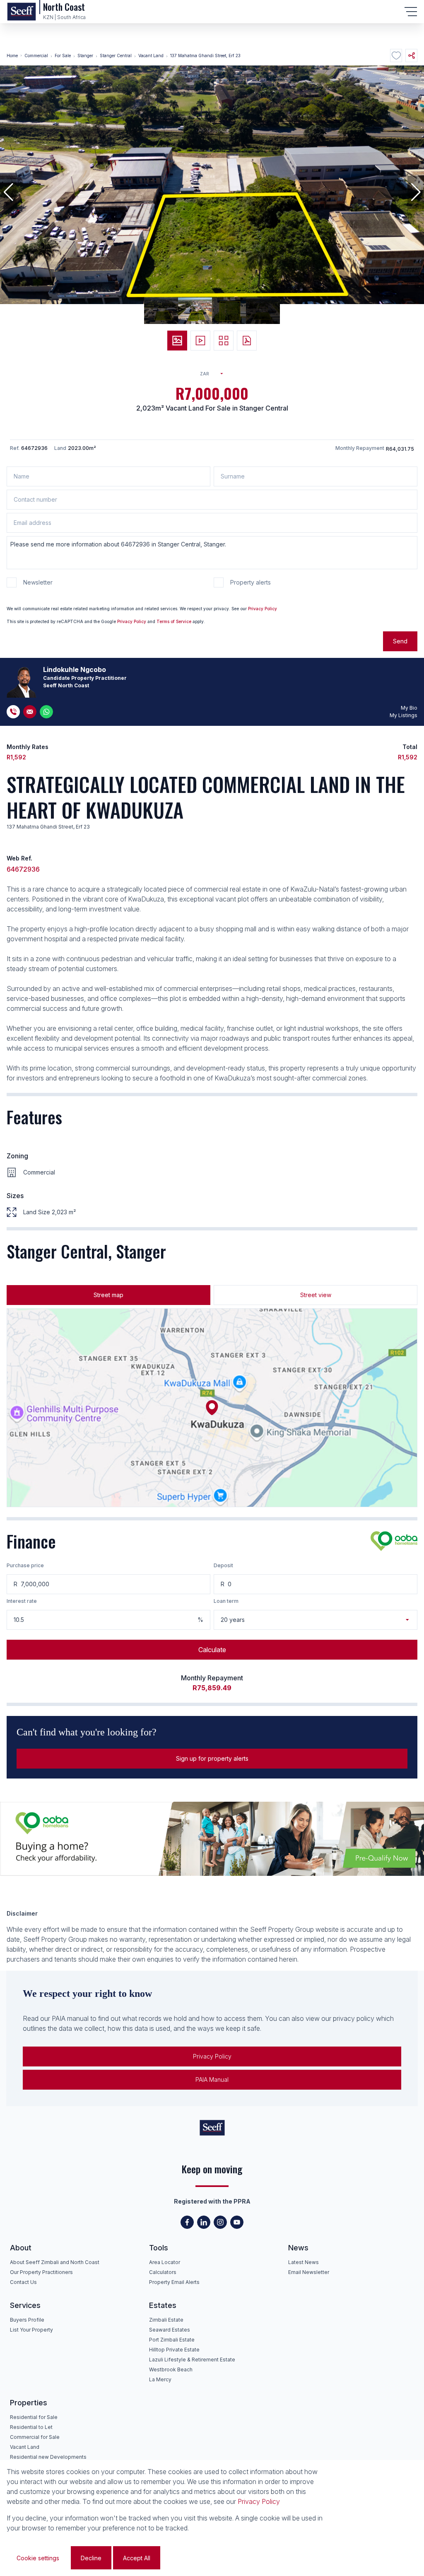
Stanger (85, 56)
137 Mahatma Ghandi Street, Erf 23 (205, 56)
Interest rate (22, 1601)
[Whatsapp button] (46, 712)
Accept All (137, 2558)
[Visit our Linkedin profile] (204, 2222)
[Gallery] (224, 341)
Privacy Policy (263, 609)
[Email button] (30, 712)
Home (12, 56)
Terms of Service (174, 621)
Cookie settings (38, 2558)
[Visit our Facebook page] (187, 2222)
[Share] (411, 56)
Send (400, 641)
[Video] (200, 341)
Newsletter (38, 582)
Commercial (36, 56)
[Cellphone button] (13, 712)
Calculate (212, 1650)
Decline (91, 2558)
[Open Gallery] (177, 341)
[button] (8, 192)
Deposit (223, 1565)
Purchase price (25, 1565)
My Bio (409, 708)
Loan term (226, 1601)
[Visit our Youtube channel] (237, 2222)
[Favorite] (396, 56)
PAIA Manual (212, 2079)
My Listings (404, 715)
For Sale (63, 56)
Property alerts (251, 582)
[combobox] (215, 374)
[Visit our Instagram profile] (220, 2222)
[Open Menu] (411, 12)
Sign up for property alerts (212, 1758)
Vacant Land (151, 56)
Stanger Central (116, 56)
